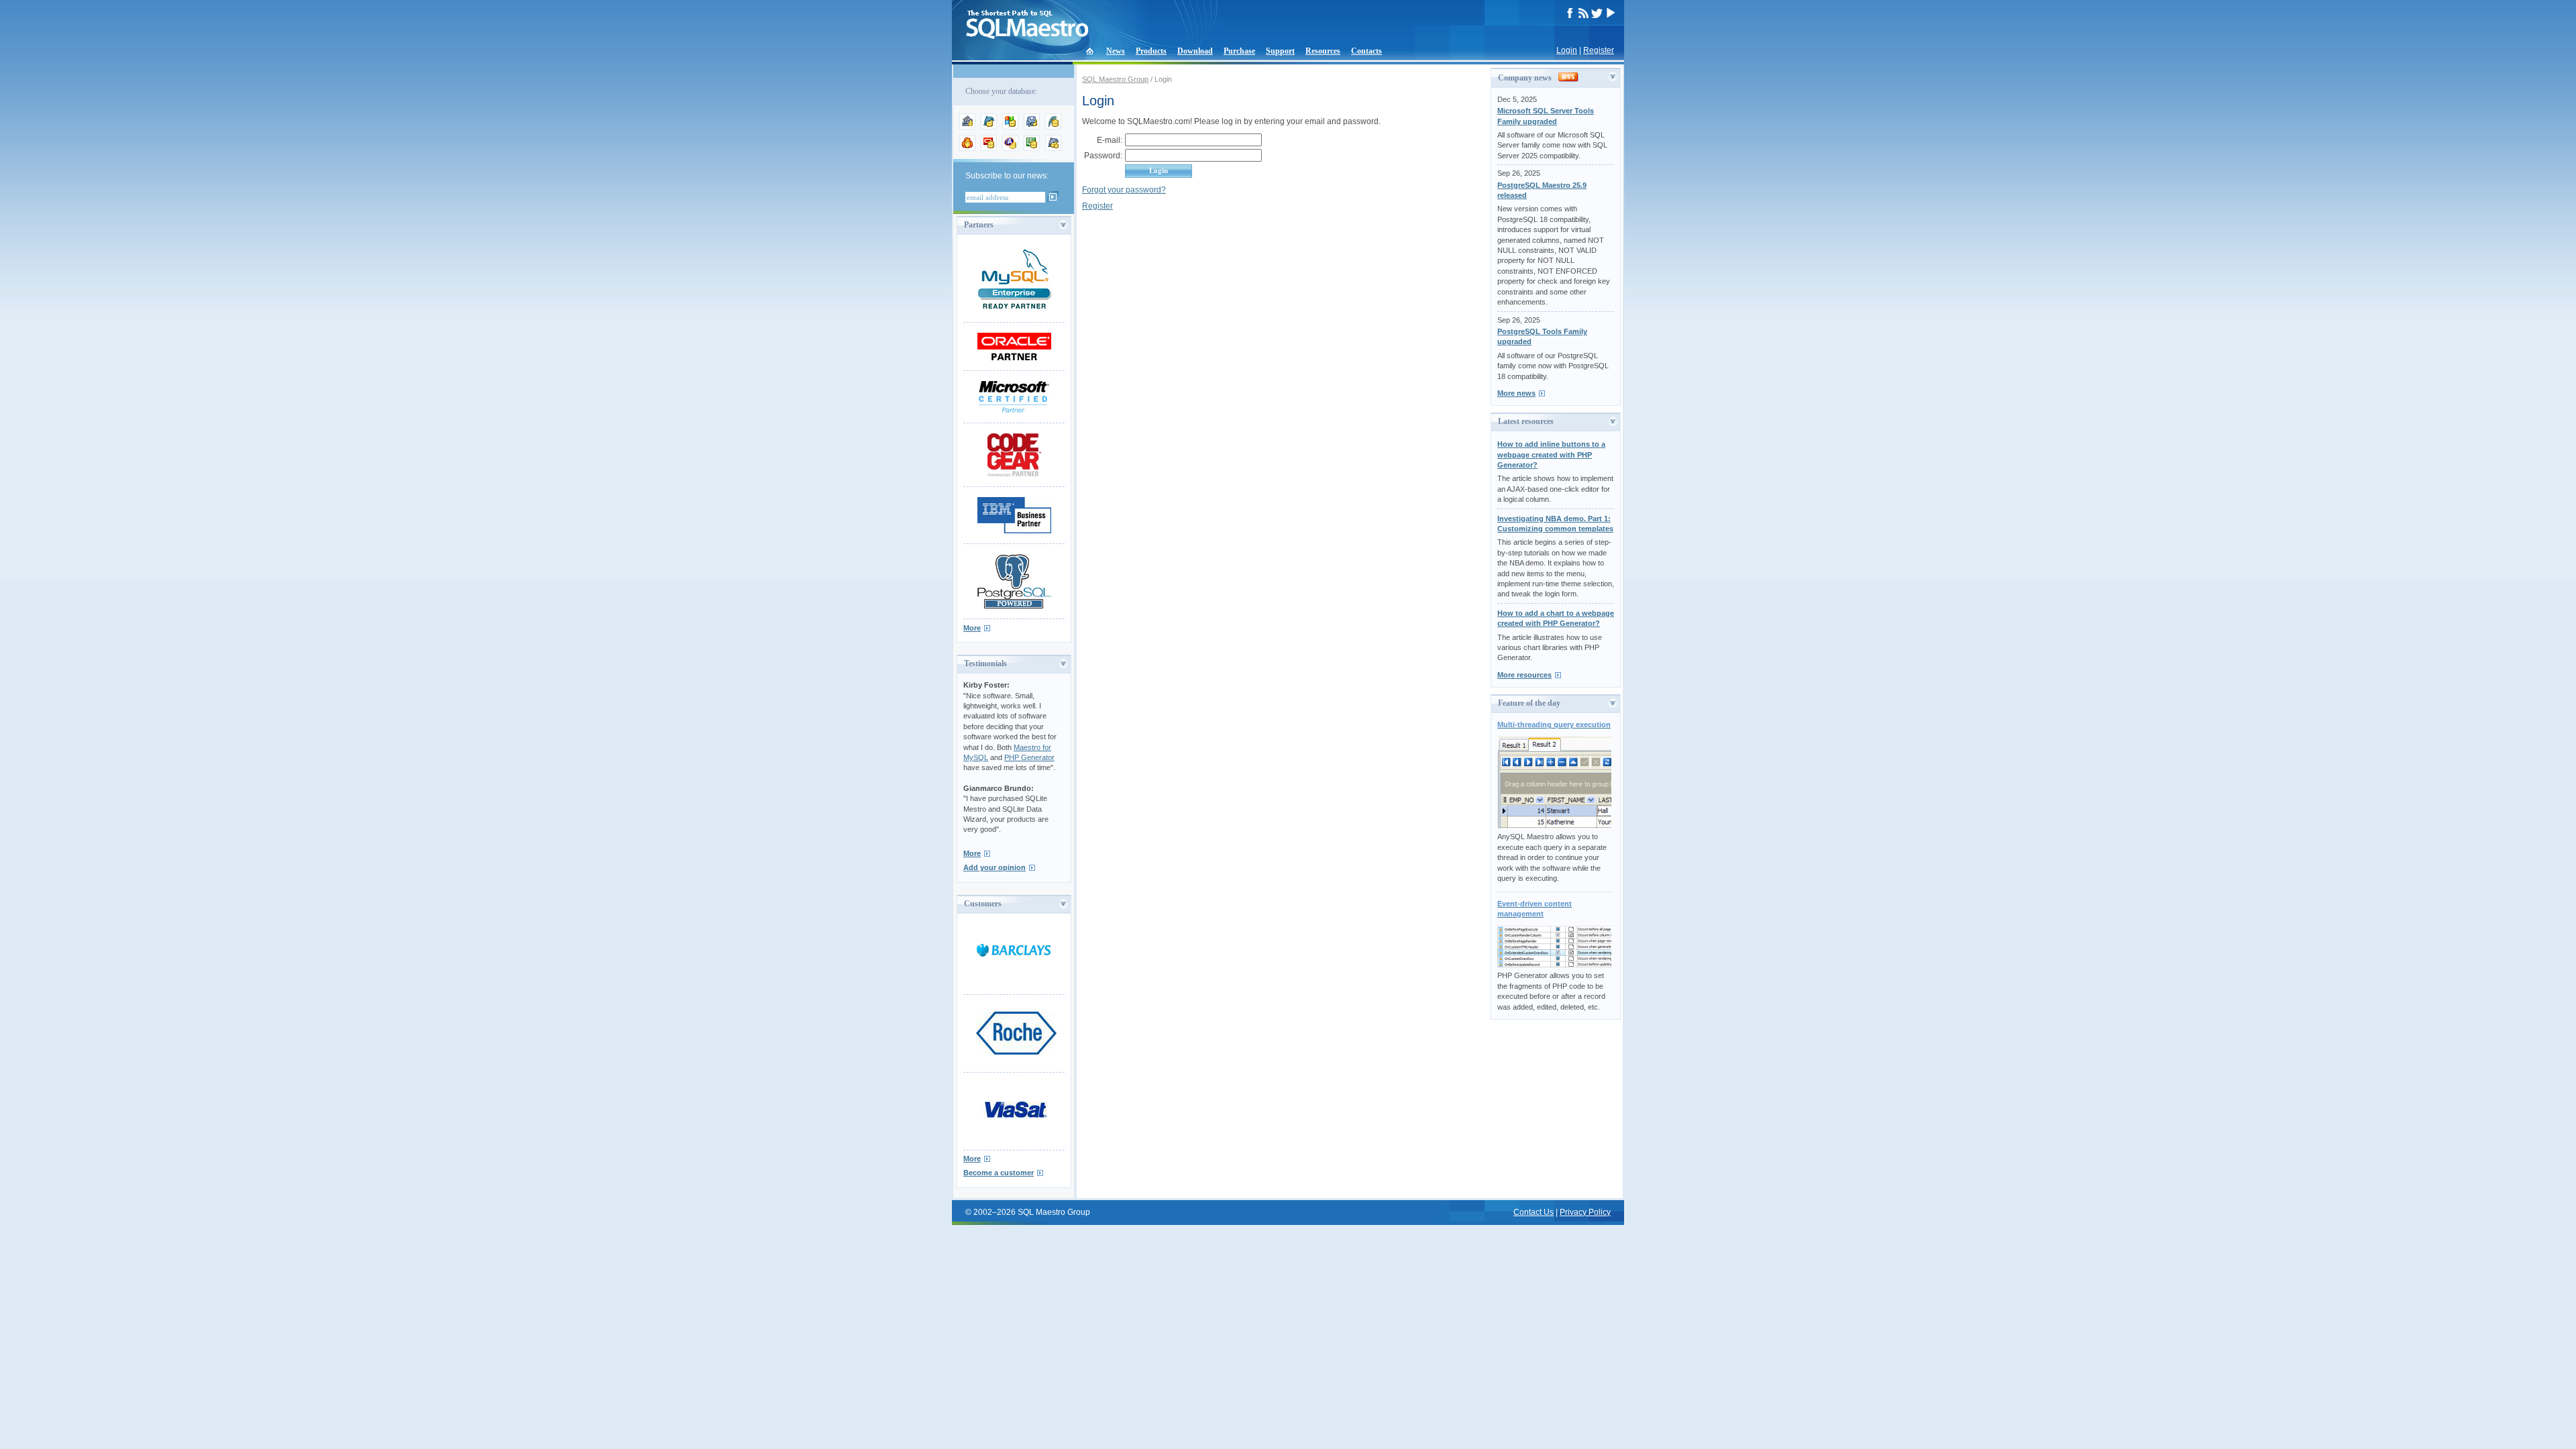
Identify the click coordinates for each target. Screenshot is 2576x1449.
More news (1516, 393)
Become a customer (999, 1173)
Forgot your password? (1124, 190)
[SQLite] (1053, 127)
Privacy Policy (1585, 1212)
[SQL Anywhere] (1010, 148)
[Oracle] (989, 148)
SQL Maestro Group (1115, 79)
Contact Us (1534, 1212)
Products (1151, 51)
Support (1280, 51)
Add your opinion (995, 867)
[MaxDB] (1053, 148)
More (972, 628)
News (1116, 51)
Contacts (1366, 51)
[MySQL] (989, 127)
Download (1195, 51)
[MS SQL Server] (1010, 127)
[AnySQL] (967, 127)
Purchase (1239, 51)
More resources (1524, 675)
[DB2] (1032, 148)
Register (1599, 50)
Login (1567, 50)
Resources (1323, 51)
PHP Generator (1029, 757)
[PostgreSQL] (1032, 127)
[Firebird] (967, 148)
